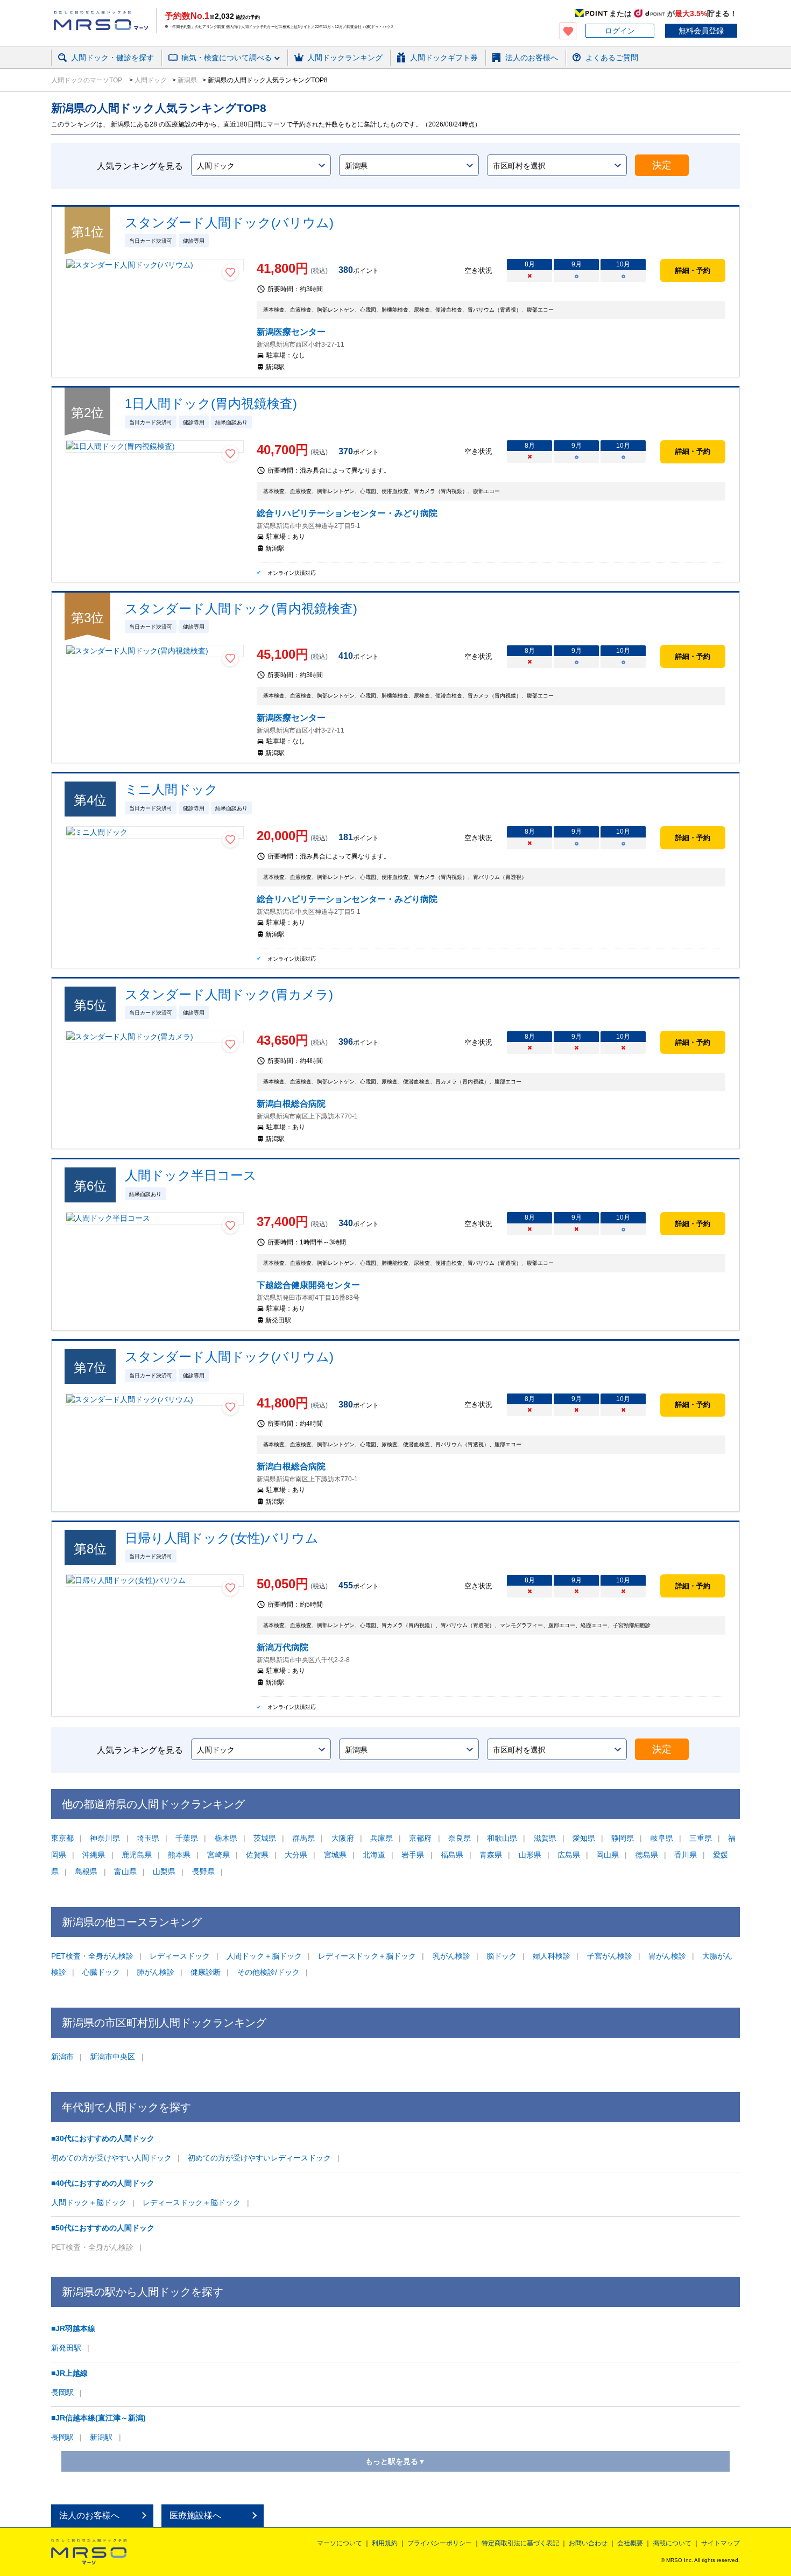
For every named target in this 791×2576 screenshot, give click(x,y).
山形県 (530, 1855)
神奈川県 (105, 1838)
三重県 (701, 1838)
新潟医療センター (291, 332)
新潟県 (186, 80)
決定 (662, 165)
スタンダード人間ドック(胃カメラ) (229, 994)
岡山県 (608, 1855)
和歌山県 (502, 1838)
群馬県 (303, 1838)
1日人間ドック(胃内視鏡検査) (211, 403)
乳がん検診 (451, 1956)
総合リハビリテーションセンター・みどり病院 (347, 513)
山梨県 (164, 1871)
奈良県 (460, 1838)
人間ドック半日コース (191, 1175)
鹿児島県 (137, 1855)
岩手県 (413, 1855)
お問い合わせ (588, 2543)
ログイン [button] (620, 31)
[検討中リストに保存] (230, 272)
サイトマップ (721, 2543)
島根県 (86, 1871)
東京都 (62, 1838)
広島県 (569, 1855)
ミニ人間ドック (171, 789)
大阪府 (343, 1838)
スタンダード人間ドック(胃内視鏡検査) (241, 608)
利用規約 (385, 2543)
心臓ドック (101, 1972)
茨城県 (265, 1838)
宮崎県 (218, 1855)
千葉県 (187, 1838)
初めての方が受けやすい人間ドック (111, 2158)
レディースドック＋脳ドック (367, 1956)
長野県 (203, 1871)
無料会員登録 (701, 31)
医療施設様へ (195, 2515)
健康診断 (206, 1972)
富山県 (125, 1871)
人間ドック (150, 80)
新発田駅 (66, 2348)
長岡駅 (62, 2392)
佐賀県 (257, 1855)
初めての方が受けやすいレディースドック (259, 2158)
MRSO (89, 2552)
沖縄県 (94, 1855)
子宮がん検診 (610, 1956)
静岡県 (623, 1838)
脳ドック (502, 1956)
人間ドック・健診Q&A (199, 72)
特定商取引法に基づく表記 (520, 2543)
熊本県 (179, 1855)
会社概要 (630, 2543)
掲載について (672, 2543)
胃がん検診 (667, 1956)
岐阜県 (662, 1838)
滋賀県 (545, 1838)
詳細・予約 (693, 270)
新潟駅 (101, 2437)
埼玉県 (148, 1838)
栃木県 (226, 1838)
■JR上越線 (69, 2373)
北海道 (374, 1855)
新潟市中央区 (112, 2057)
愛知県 (584, 1838)
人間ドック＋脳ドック (264, 1956)
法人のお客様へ (89, 2515)
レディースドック (180, 1956)
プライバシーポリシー (440, 2543)
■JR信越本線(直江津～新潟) (98, 2418)
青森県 (491, 1855)
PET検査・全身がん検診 (92, 1956)
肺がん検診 (156, 1972)
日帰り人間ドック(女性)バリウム (222, 1538)
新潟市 (62, 2057)
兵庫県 (382, 1838)
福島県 (452, 1855)
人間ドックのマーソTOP (87, 80)
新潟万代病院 (282, 1647)
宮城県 (335, 1855)
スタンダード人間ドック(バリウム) (229, 223)
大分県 (296, 1855)
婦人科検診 (552, 1956)
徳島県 (647, 1855)
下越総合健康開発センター (308, 1285)
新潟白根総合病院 (291, 1104)
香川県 (686, 1855)
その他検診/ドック (269, 1972)
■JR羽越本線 (73, 2328)
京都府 (420, 1838)
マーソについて (340, 2543)
